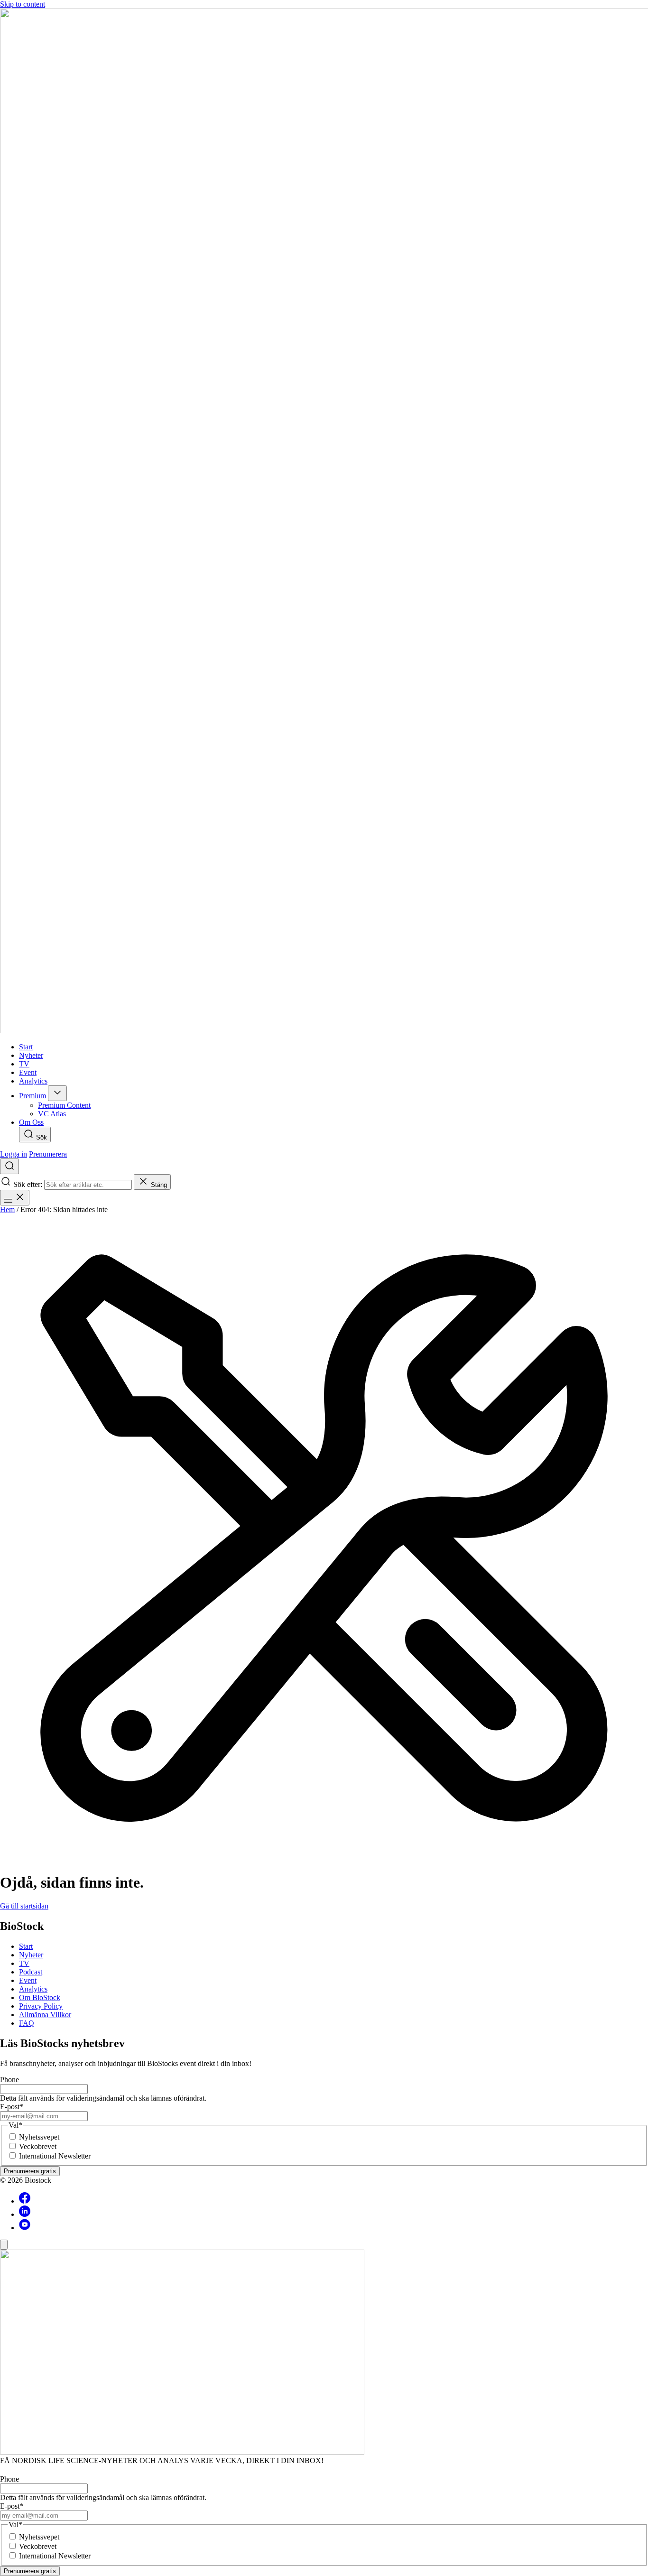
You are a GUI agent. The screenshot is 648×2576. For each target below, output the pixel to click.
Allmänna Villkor (45, 2015)
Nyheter (31, 1955)
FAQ (27, 2023)
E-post (12, 2107)
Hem (7, 1209)
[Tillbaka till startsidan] (324, 522)
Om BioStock (40, 1997)
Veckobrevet (38, 2146)
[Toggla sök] (9, 1166)
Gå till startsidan (24, 1906)
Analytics (33, 1989)
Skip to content (23, 4)
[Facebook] (25, 2201)
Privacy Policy (41, 2006)
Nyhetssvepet (39, 2137)
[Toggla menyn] (15, 1198)
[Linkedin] (25, 2214)
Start (26, 1946)
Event (28, 1980)
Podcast (31, 1972)
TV (24, 1963)
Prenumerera (48, 1154)
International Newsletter (55, 2156)
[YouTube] (25, 2228)
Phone (9, 2080)
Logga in (14, 1154)
